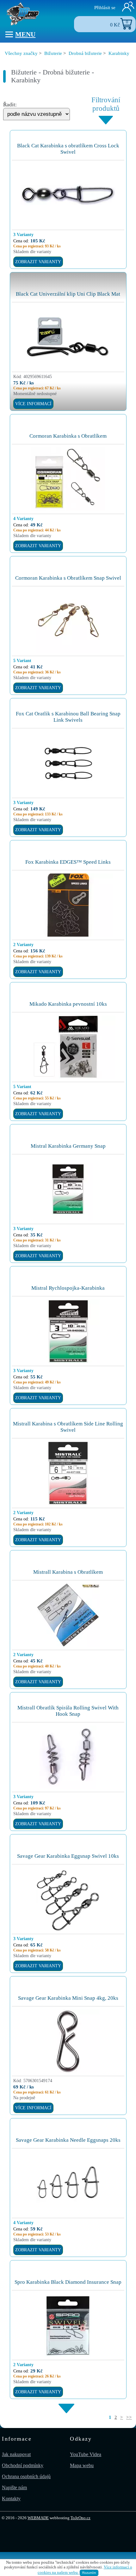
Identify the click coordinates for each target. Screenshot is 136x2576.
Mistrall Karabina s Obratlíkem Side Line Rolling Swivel (68, 1427)
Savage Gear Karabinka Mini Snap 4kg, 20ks (68, 1998)
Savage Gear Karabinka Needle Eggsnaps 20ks (68, 2140)
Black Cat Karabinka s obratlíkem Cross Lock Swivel (68, 149)
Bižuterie (53, 53)
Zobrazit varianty (38, 262)
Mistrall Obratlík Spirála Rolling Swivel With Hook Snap (68, 1711)
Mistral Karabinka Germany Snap (68, 1146)
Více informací (33, 404)
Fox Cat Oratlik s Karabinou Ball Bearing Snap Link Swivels (68, 717)
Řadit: (10, 105)
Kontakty (11, 2499)
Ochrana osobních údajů (26, 2476)
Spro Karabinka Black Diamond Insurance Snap (68, 2282)
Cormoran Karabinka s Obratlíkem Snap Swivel (68, 578)
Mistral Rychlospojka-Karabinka (68, 1288)
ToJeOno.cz (80, 2518)
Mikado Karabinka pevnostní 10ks (68, 1004)
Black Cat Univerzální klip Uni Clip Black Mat (68, 294)
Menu (25, 34)
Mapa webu (82, 2465)
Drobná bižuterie (85, 53)
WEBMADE (38, 2518)
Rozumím (89, 2573)
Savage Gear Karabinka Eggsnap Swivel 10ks (68, 1856)
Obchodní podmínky (23, 2465)
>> (129, 2417)
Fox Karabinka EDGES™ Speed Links (68, 862)
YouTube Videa (86, 2454)
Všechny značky (21, 53)
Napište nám (14, 2487)
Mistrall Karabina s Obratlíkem (68, 1572)
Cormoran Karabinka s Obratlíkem (68, 436)
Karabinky (119, 53)
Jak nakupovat (16, 2454)
